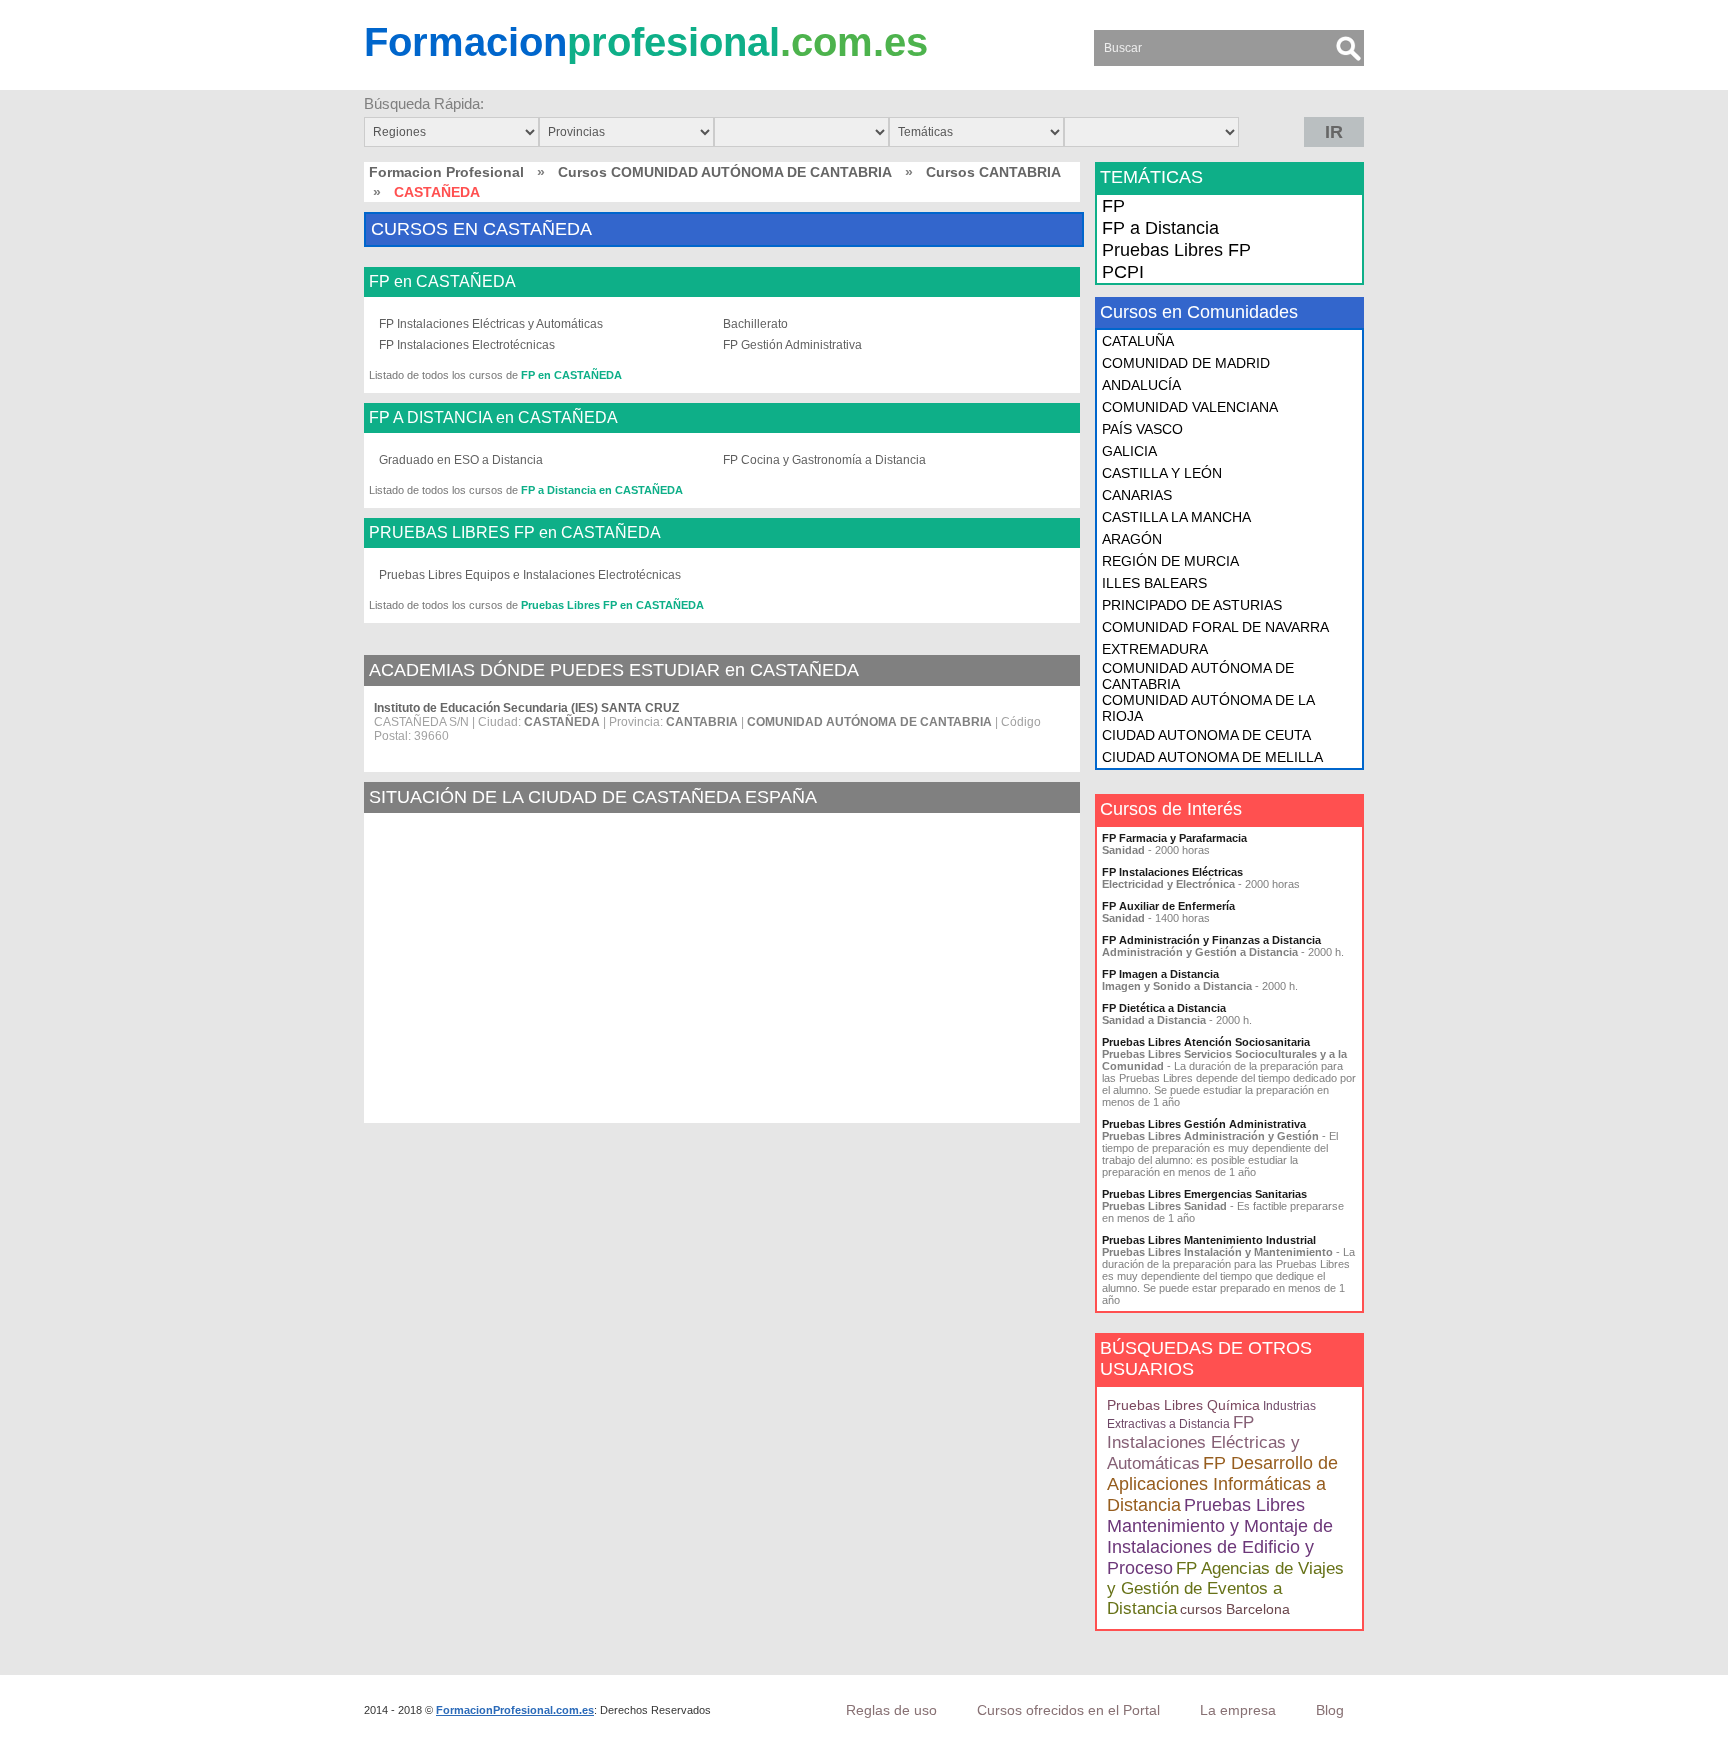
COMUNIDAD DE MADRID (1186, 363)
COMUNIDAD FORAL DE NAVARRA (1215, 627)
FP (1113, 206)
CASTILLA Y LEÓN (1162, 473)
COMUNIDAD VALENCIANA (1190, 407)
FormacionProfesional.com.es (515, 1710)
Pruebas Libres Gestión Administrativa (1204, 1124)
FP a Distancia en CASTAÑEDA (602, 490)
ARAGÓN (1132, 539)
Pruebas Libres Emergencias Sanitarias (1204, 1194)
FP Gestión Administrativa (792, 345)
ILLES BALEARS (1154, 583)
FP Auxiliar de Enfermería (1168, 906)
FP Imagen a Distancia (1160, 974)
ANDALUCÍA (1141, 385)
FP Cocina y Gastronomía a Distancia (824, 460)
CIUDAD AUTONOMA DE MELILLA (1212, 757)
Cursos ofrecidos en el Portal (1068, 1710)
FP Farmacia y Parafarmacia (1174, 838)
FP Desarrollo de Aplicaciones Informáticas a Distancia (1222, 1484)
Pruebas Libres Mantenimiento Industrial (1209, 1240)
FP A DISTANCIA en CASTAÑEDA (493, 418)
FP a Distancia (1160, 228)
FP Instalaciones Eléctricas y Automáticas (491, 324)
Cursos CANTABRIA (993, 172)
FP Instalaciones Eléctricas (1172, 872)
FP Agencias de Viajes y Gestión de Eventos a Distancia (1225, 1588)
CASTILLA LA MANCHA (1176, 517)
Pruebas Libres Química (1183, 1405)
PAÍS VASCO (1142, 429)
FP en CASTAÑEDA (442, 282)
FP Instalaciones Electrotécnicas (467, 345)
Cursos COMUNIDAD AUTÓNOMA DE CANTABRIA (725, 172)
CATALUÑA (1138, 341)
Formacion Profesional (446, 172)
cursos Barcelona (1235, 1609)
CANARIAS (1137, 495)
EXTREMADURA (1155, 649)
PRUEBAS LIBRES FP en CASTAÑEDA (515, 533)
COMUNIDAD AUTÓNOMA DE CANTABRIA (1198, 676)
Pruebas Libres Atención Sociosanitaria (1206, 1042)
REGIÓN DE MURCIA (1170, 561)
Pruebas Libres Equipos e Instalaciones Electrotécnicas (530, 575)
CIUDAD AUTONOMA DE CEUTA (1206, 735)
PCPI (1123, 272)
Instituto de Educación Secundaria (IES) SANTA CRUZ (526, 708)
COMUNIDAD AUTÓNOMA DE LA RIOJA (1208, 708)
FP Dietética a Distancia (1164, 1008)
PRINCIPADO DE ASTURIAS (1192, 605)
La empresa (1238, 1710)
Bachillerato (755, 324)
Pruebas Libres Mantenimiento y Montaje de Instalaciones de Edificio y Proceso (1220, 1536)
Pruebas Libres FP (1176, 250)
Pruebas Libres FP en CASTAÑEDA (612, 605)
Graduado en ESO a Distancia (461, 460)
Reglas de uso (891, 1710)
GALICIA (1129, 451)
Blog (1330, 1710)
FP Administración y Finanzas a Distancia (1211, 940)
